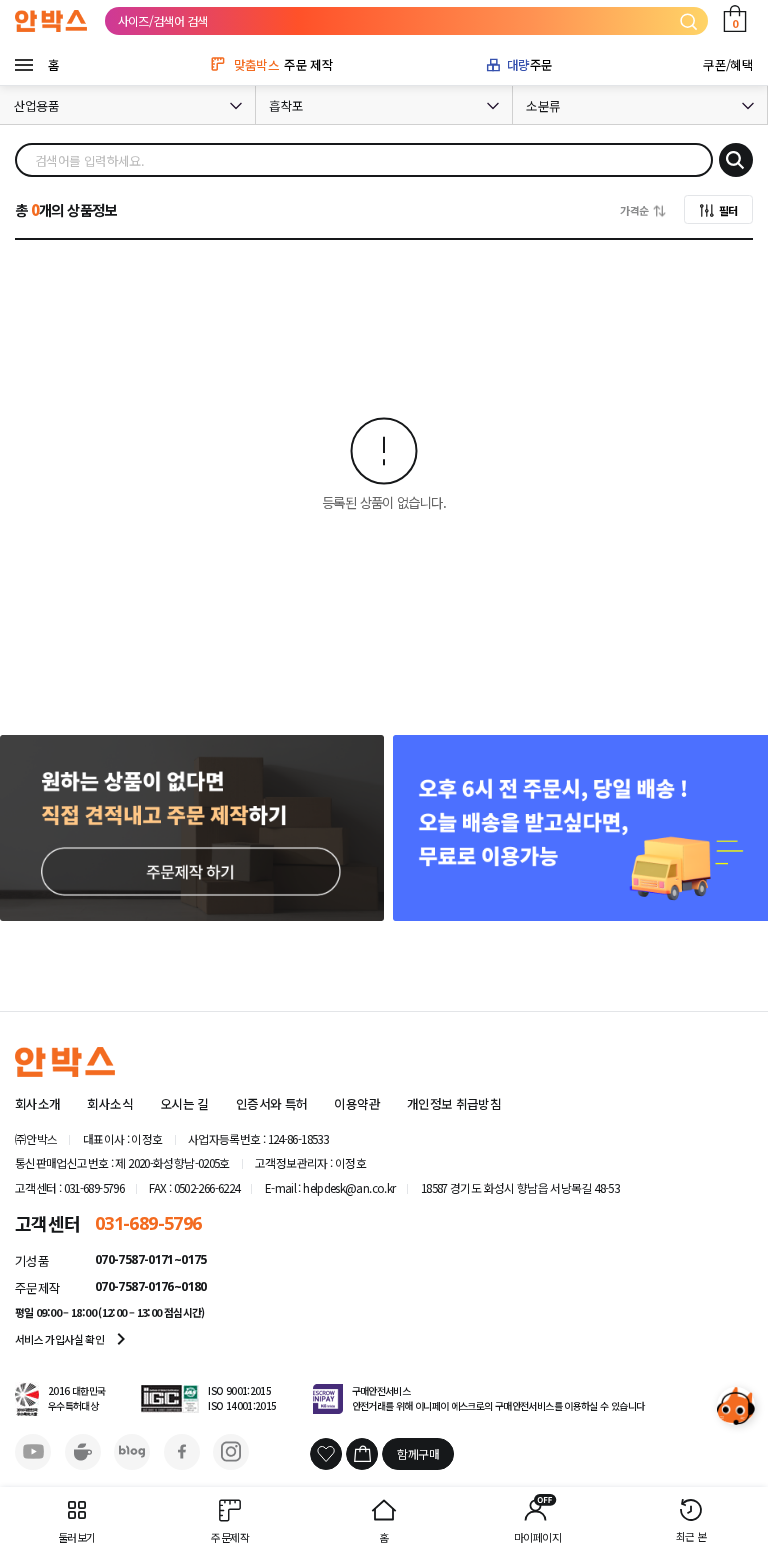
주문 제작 (283, 64)
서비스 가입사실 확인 (74, 1339)
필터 (728, 210)
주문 (530, 64)
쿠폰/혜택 (728, 64)
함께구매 (417, 1453)
